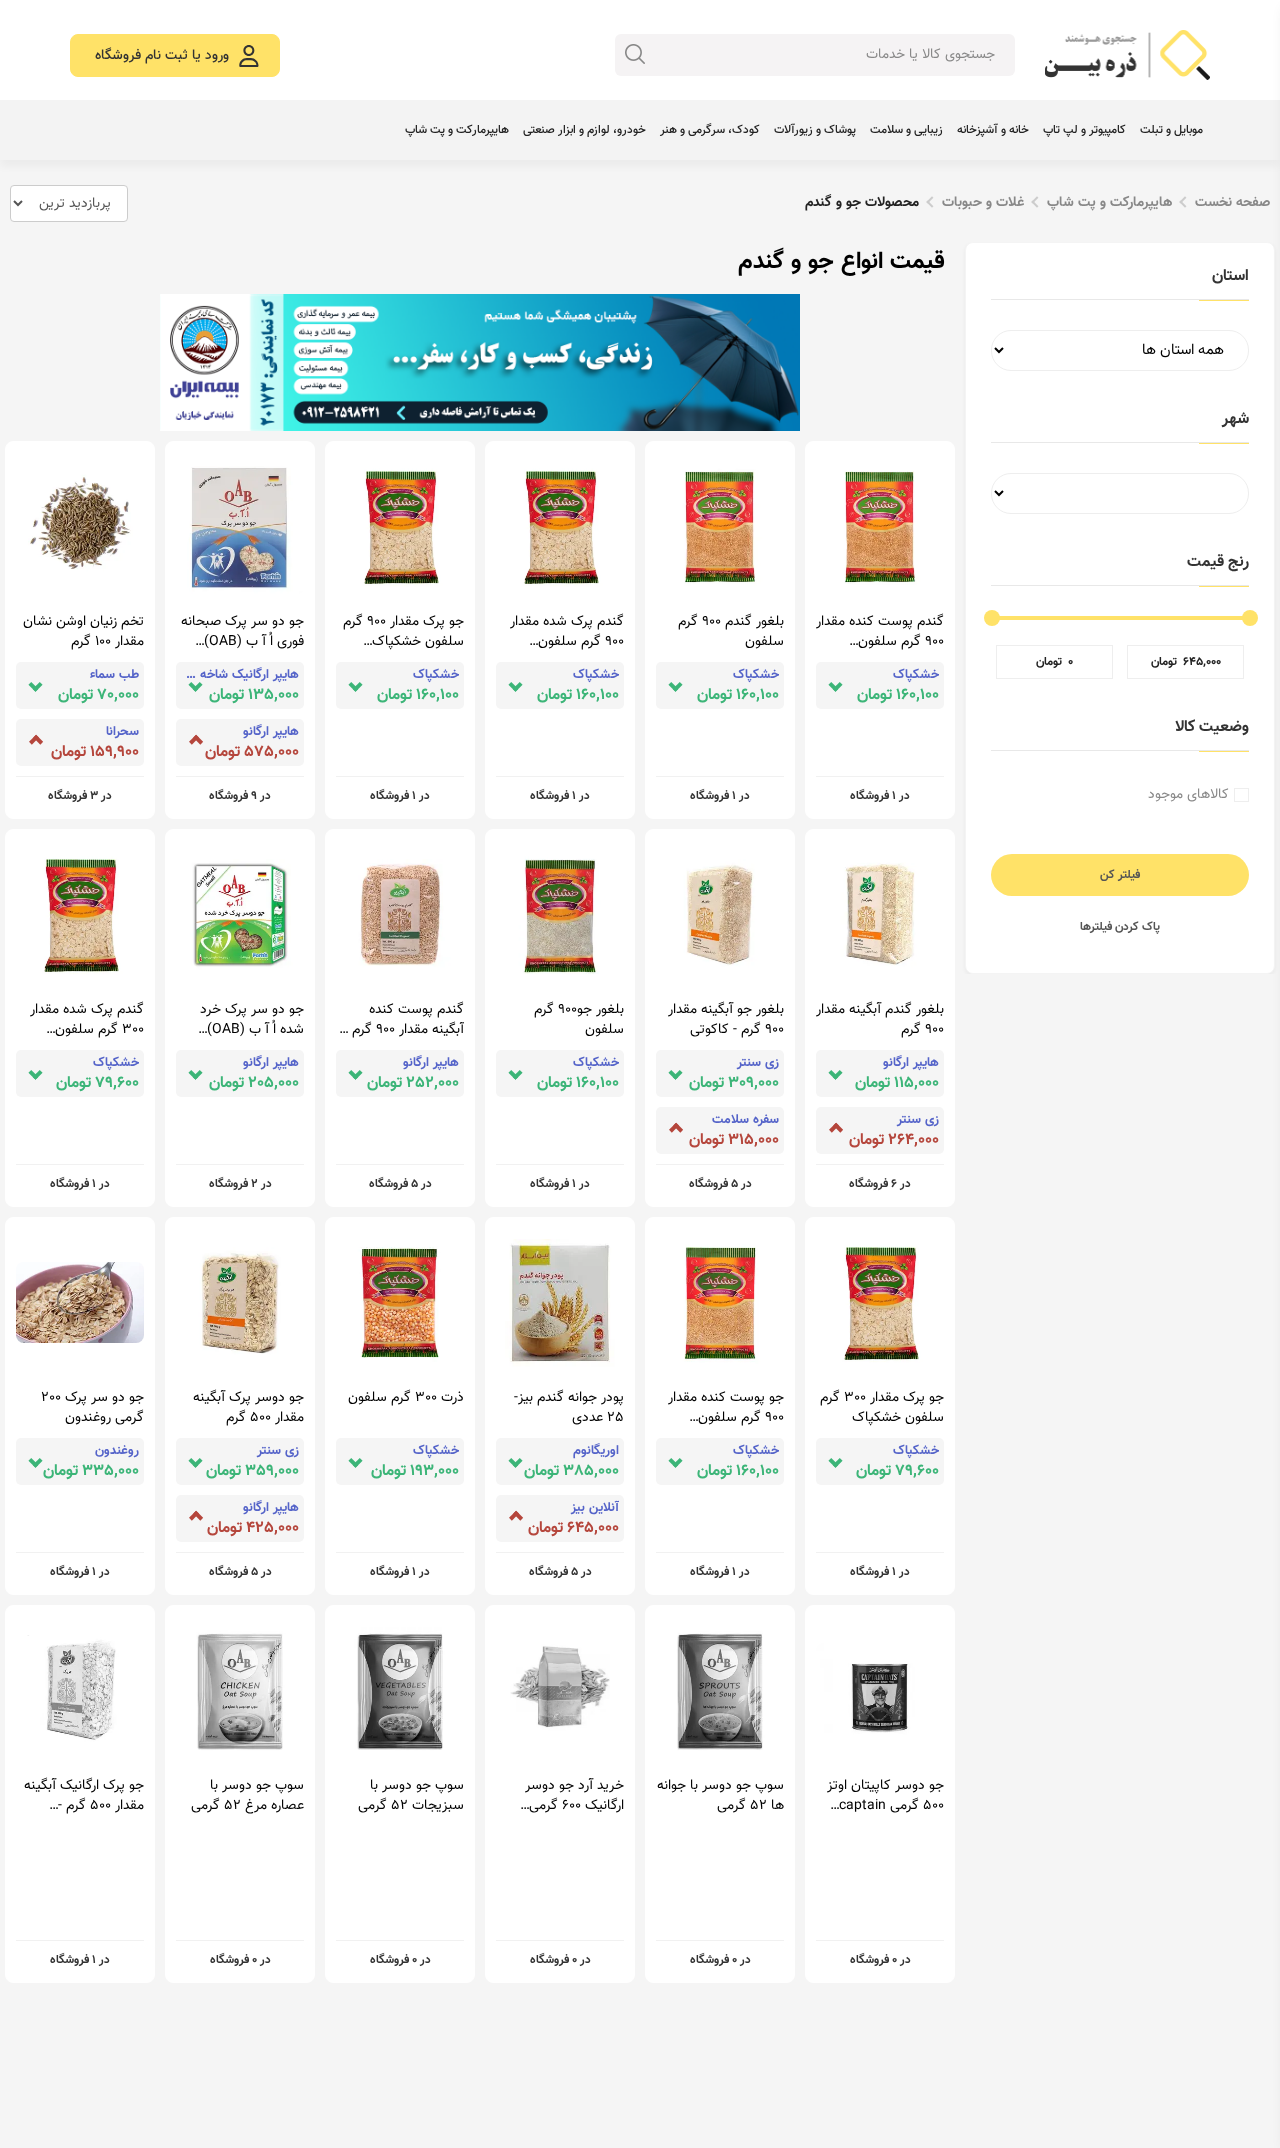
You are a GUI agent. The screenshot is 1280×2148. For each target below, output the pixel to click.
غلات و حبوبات (983, 203)
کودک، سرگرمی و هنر (710, 130)
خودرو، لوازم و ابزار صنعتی (584, 130)
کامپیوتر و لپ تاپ (1084, 130)
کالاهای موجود (1188, 795)
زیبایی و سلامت (906, 130)
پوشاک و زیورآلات (815, 130)
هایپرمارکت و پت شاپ (457, 130)
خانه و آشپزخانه (993, 130)
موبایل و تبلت (1171, 130)
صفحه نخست (1232, 203)
